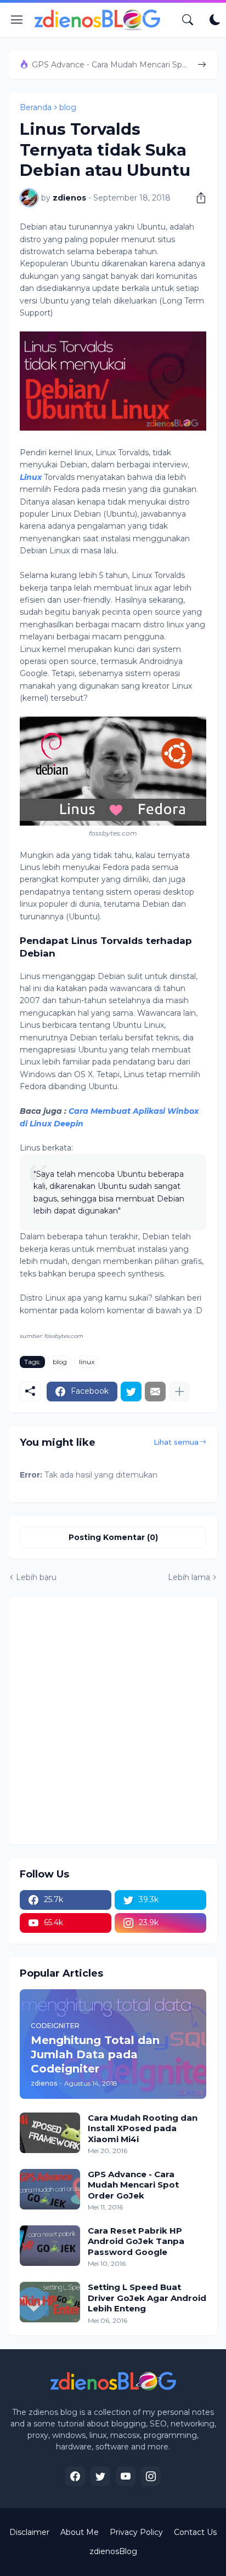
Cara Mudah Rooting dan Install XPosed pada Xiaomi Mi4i (143, 2128)
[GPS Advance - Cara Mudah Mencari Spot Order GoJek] (50, 2189)
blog (68, 107)
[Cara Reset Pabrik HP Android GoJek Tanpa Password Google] (50, 2246)
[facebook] (75, 2476)
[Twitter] (131, 1392)
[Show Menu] (17, 20)
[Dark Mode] (215, 20)
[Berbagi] (197, 198)
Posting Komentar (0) (113, 1537)
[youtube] (126, 2476)
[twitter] (100, 2476)
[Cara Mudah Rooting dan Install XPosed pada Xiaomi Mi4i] (50, 2133)
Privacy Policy (136, 2532)
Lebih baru (36, 1577)
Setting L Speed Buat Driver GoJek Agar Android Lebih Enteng (147, 2298)
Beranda (36, 107)
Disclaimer (29, 2532)
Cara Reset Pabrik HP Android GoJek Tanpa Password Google (136, 2241)
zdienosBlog (113, 2551)
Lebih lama (189, 1577)
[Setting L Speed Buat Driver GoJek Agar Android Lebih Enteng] (50, 2302)
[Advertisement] (113, 1721)
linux (87, 1362)
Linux (31, 477)
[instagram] (151, 2476)
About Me (80, 2532)
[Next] (202, 65)
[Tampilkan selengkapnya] (179, 1392)
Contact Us (195, 2532)
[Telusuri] (188, 20)
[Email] (155, 1392)
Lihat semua (176, 1442)
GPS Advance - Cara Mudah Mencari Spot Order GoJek (111, 65)
